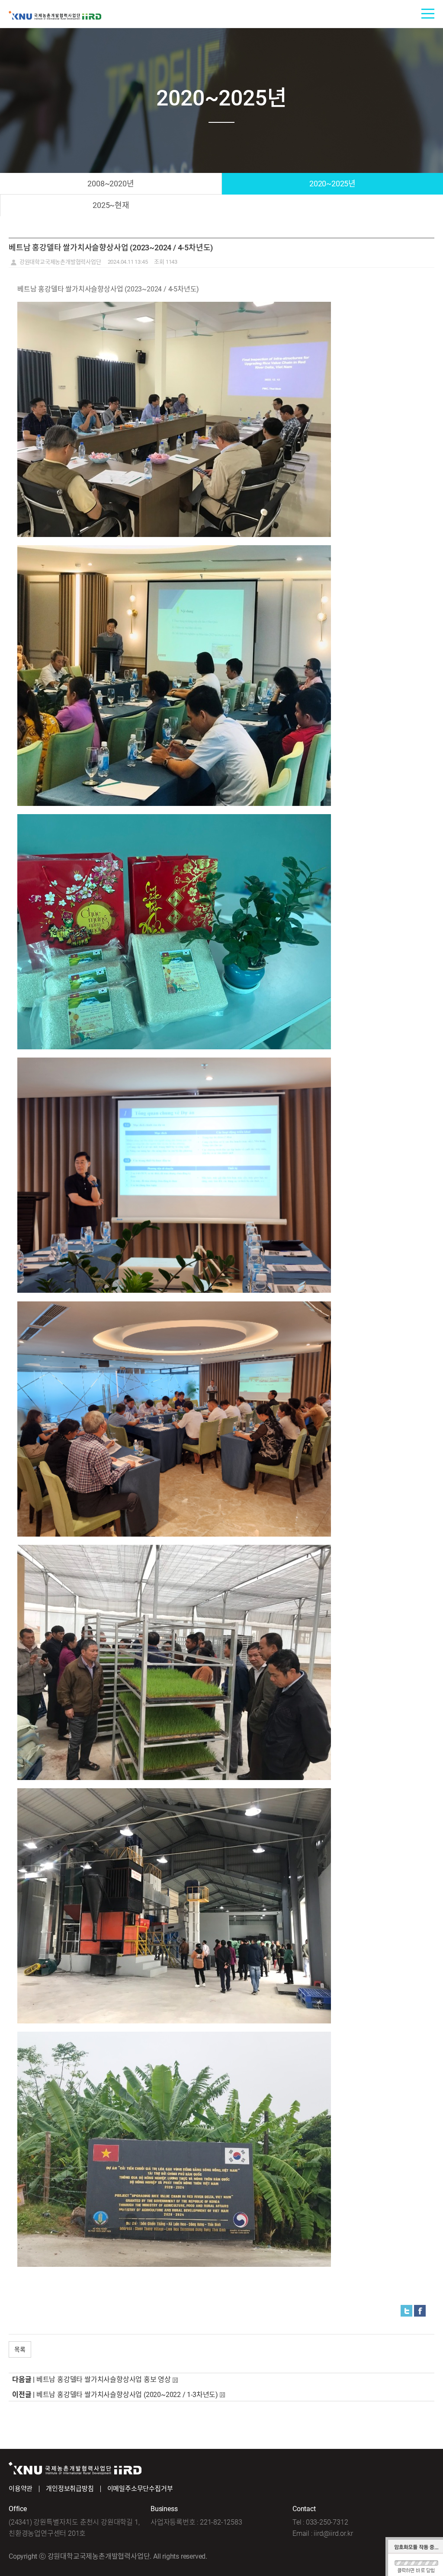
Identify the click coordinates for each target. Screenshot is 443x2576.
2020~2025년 (332, 184)
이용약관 (21, 2489)
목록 (20, 2349)
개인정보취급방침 (70, 2489)
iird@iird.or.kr (333, 2533)
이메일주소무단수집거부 (140, 2489)
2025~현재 (111, 205)
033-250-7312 (327, 2522)
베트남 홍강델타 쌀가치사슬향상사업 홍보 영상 (104, 2379)
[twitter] (406, 2310)
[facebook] (420, 2310)
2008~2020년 (111, 184)
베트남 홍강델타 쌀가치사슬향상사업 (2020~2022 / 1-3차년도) (127, 2395)
